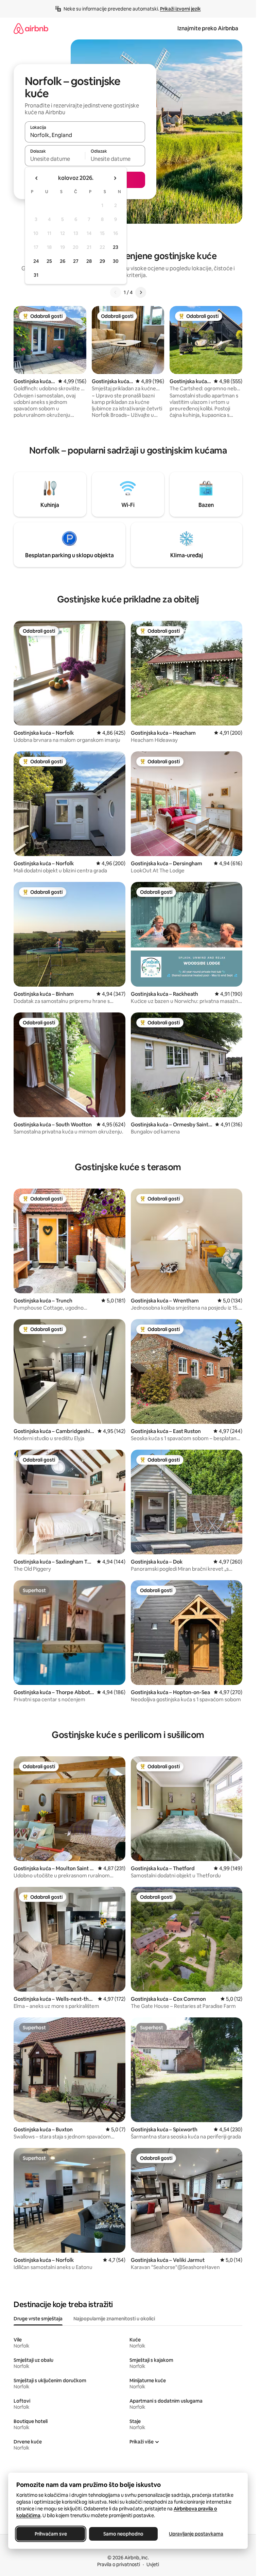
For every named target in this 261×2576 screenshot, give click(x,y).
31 (36, 275)
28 (89, 261)
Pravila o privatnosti (119, 2564)
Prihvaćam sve (51, 2534)
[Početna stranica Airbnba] (31, 28)
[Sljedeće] (141, 292)
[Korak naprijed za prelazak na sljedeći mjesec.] (115, 178)
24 (36, 261)
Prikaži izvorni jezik (180, 9)
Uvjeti (153, 2564)
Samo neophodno (123, 2534)
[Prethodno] (116, 292)
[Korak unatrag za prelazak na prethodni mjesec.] (37, 178)
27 (76, 261)
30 (116, 261)
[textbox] (55, 159)
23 (116, 247)
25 (49, 261)
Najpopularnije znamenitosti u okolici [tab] (114, 2319)
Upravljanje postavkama (196, 2534)
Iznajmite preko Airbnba (208, 28)
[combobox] (85, 135)
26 (63, 261)
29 (102, 261)
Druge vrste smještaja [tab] (38, 2319)
